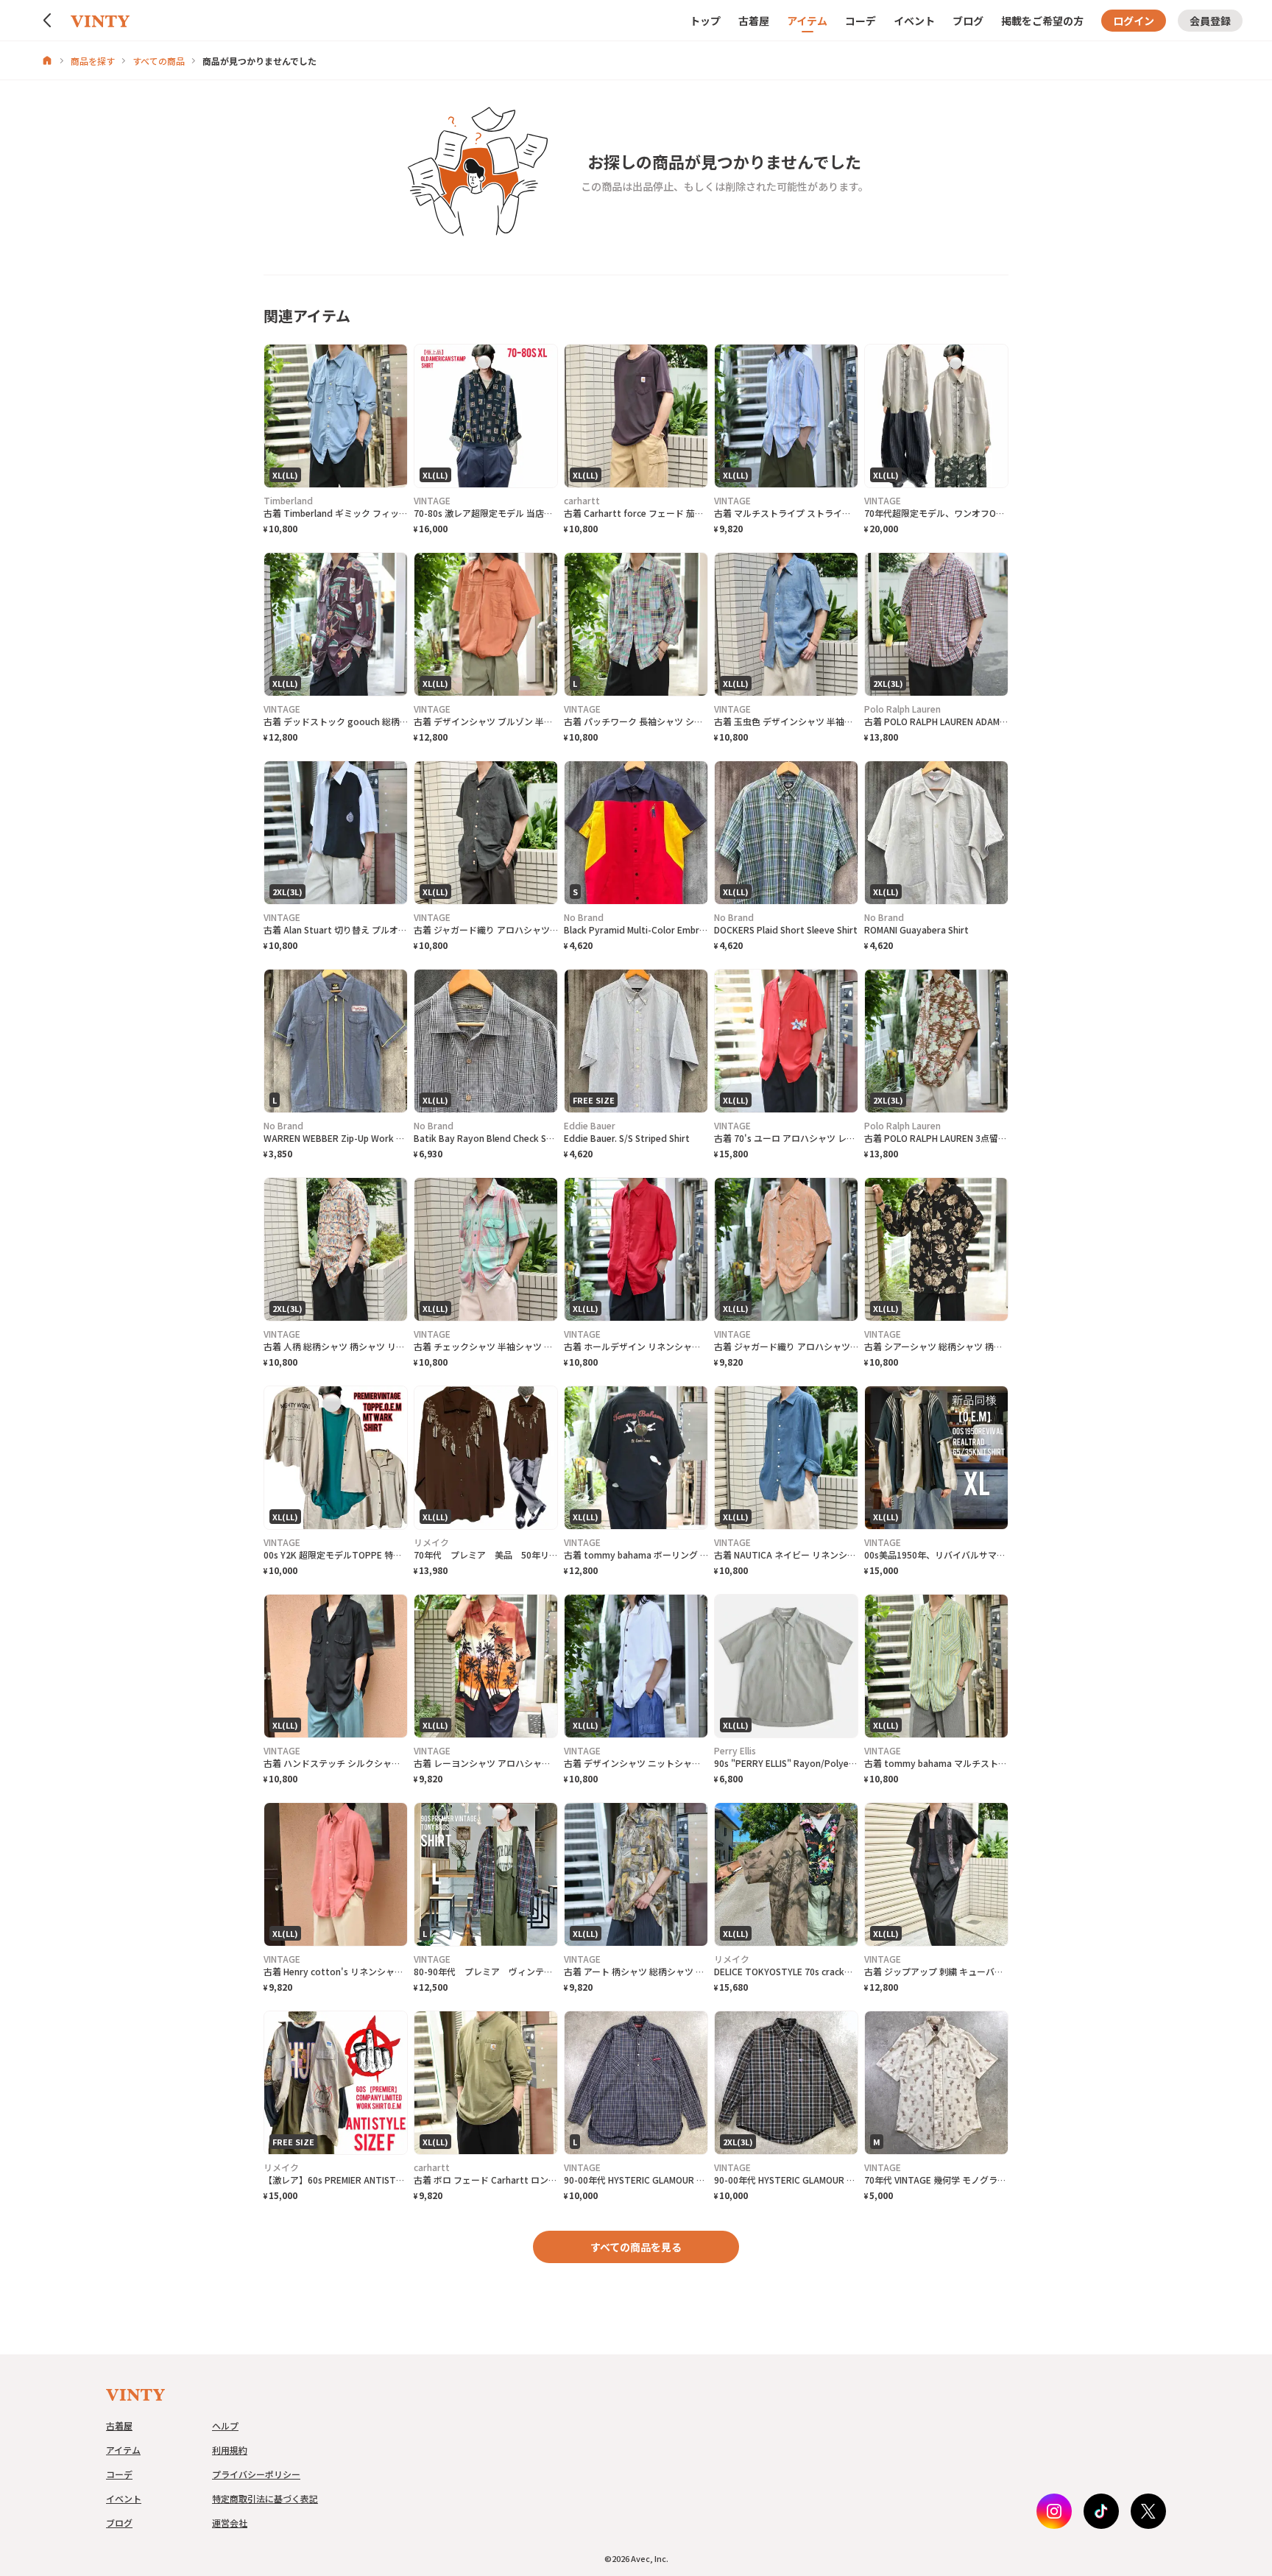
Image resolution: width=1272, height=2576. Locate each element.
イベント (914, 21)
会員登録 (1210, 21)
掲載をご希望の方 (1042, 21)
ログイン (1134, 21)
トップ (705, 21)
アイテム (807, 21)
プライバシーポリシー (256, 2474)
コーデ (861, 21)
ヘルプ (225, 2425)
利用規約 (230, 2450)
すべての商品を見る (636, 2247)
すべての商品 (159, 61)
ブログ (968, 21)
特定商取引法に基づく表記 (265, 2498)
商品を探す (93, 61)
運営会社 (230, 2523)
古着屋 (754, 21)
